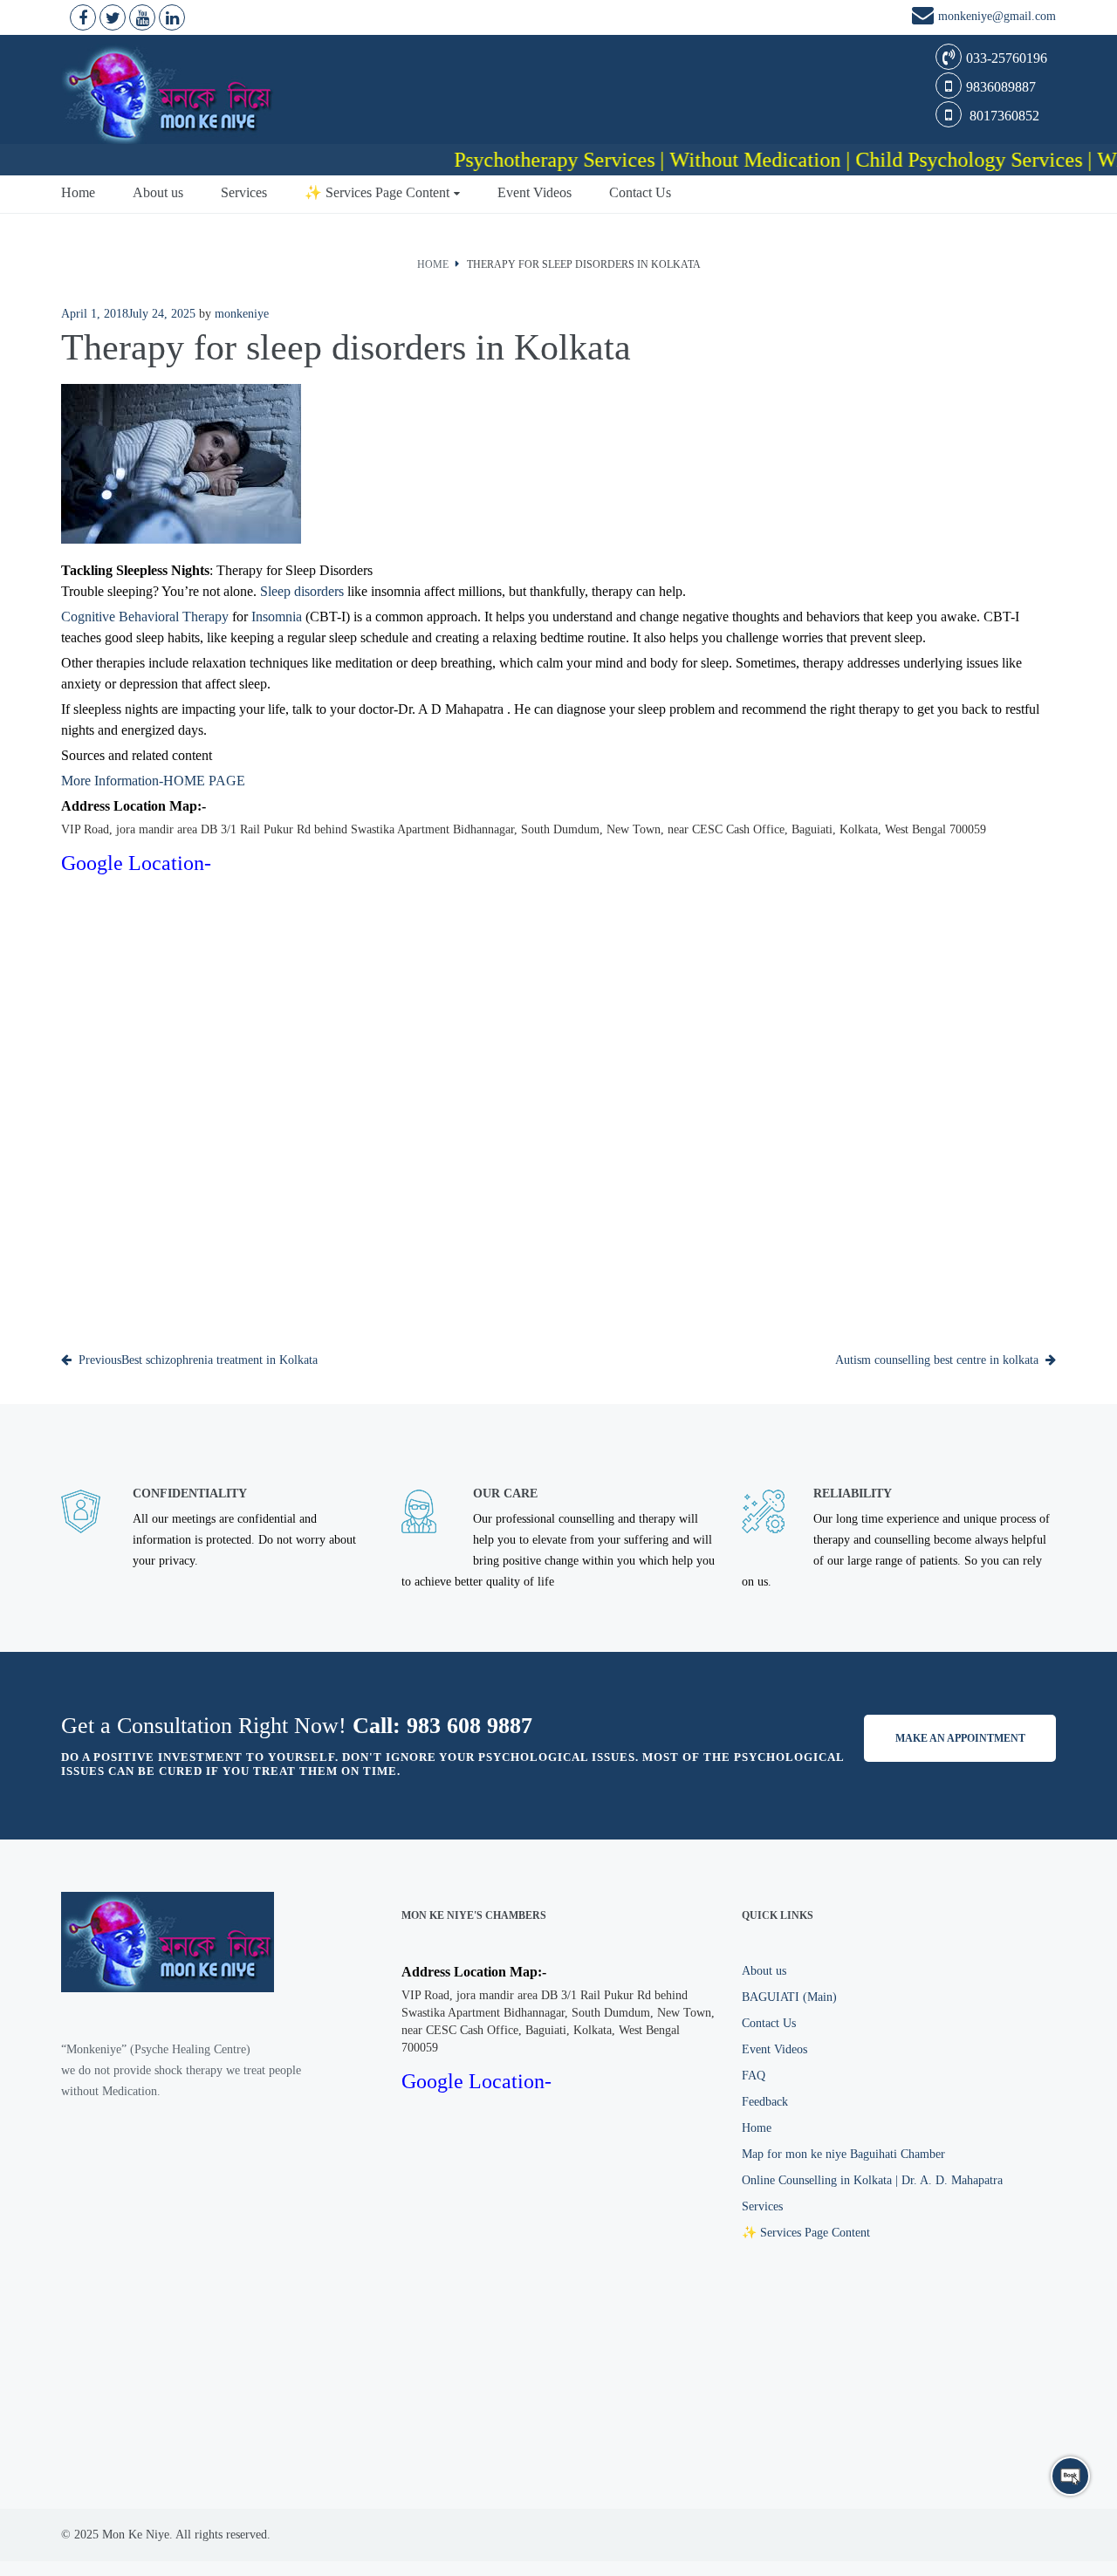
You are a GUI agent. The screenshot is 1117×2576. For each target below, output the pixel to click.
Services (244, 192)
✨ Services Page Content (377, 192)
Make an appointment (960, 1738)
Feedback (765, 2102)
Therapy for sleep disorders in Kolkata (584, 264)
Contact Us (640, 192)
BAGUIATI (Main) (789, 1997)
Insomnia (277, 617)
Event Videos (535, 192)
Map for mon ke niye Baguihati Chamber (843, 2154)
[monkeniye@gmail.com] (925, 19)
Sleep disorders (302, 591)
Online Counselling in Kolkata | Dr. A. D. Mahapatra (872, 2180)
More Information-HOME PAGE (153, 781)
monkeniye (242, 314)
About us (158, 192)
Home (78, 192)
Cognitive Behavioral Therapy (145, 617)
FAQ (754, 2076)
